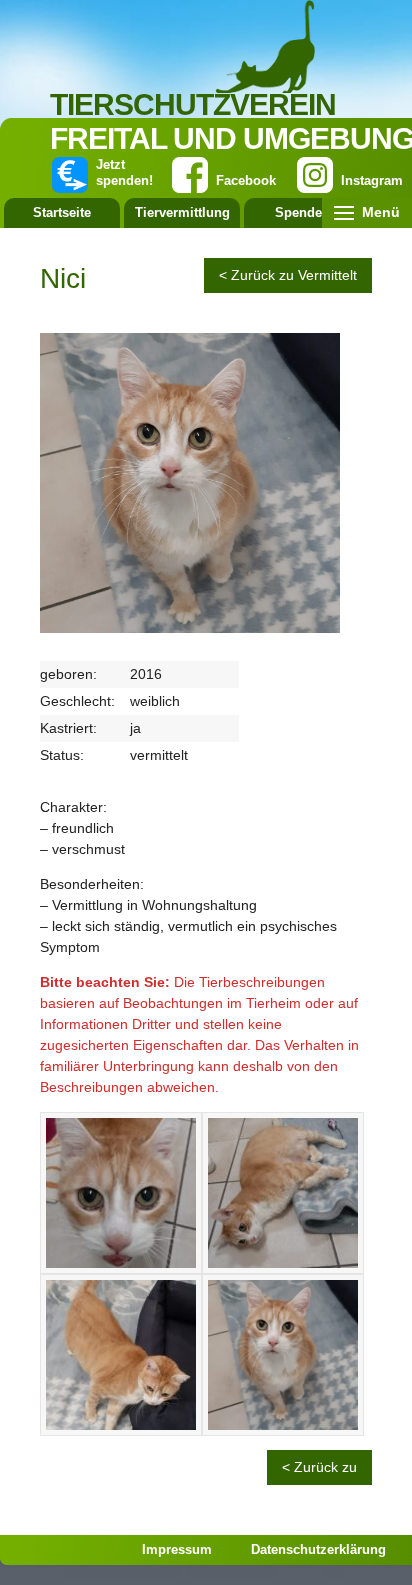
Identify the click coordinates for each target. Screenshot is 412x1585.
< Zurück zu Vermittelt (288, 275)
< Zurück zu (319, 1467)
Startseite (62, 212)
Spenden (302, 212)
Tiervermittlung (182, 212)
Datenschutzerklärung (318, 1549)
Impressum (177, 1549)
